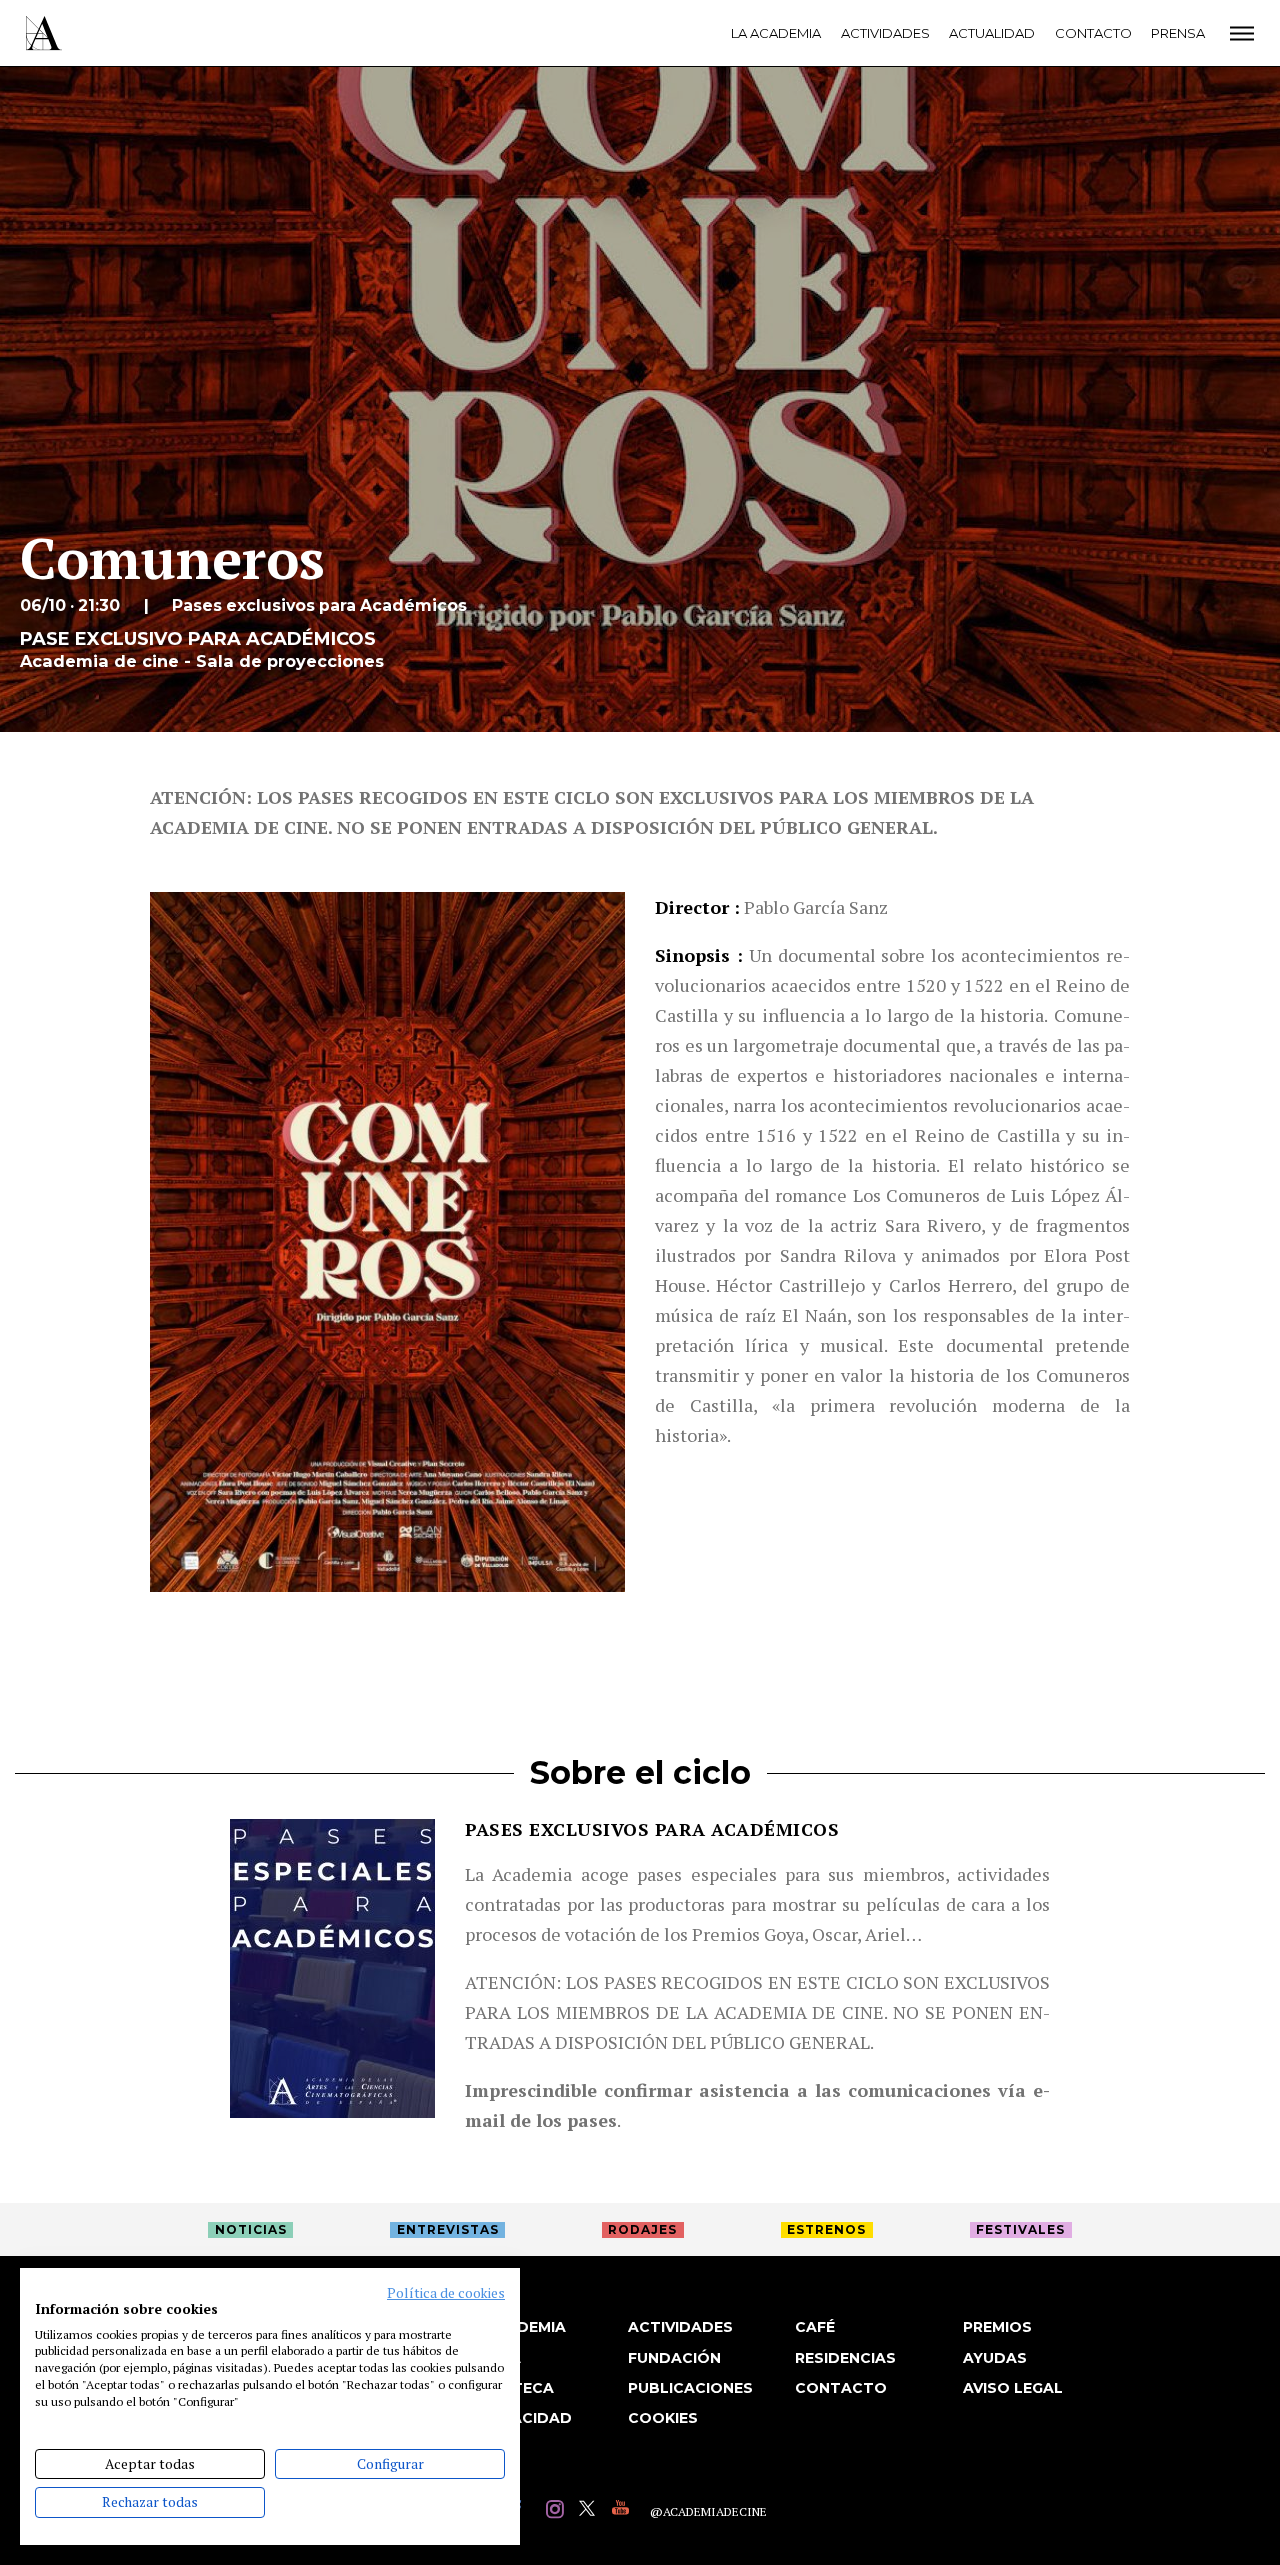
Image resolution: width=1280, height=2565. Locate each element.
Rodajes (642, 2229)
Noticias (251, 2229)
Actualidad (992, 33)
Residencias (845, 2358)
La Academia (776, 33)
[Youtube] (623, 2511)
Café (815, 2327)
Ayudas (995, 2358)
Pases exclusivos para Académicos (652, 1829)
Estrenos (826, 2229)
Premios (997, 2327)
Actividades (885, 33)
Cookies (663, 2418)
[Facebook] (524, 2511)
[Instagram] (557, 2511)
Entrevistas (448, 2229)
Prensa (1178, 33)
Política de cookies (446, 2293)
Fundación (674, 2358)
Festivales (1020, 2229)
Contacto (1093, 33)
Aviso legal (1013, 2388)
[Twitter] (590, 2511)
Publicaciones (690, 2388)
